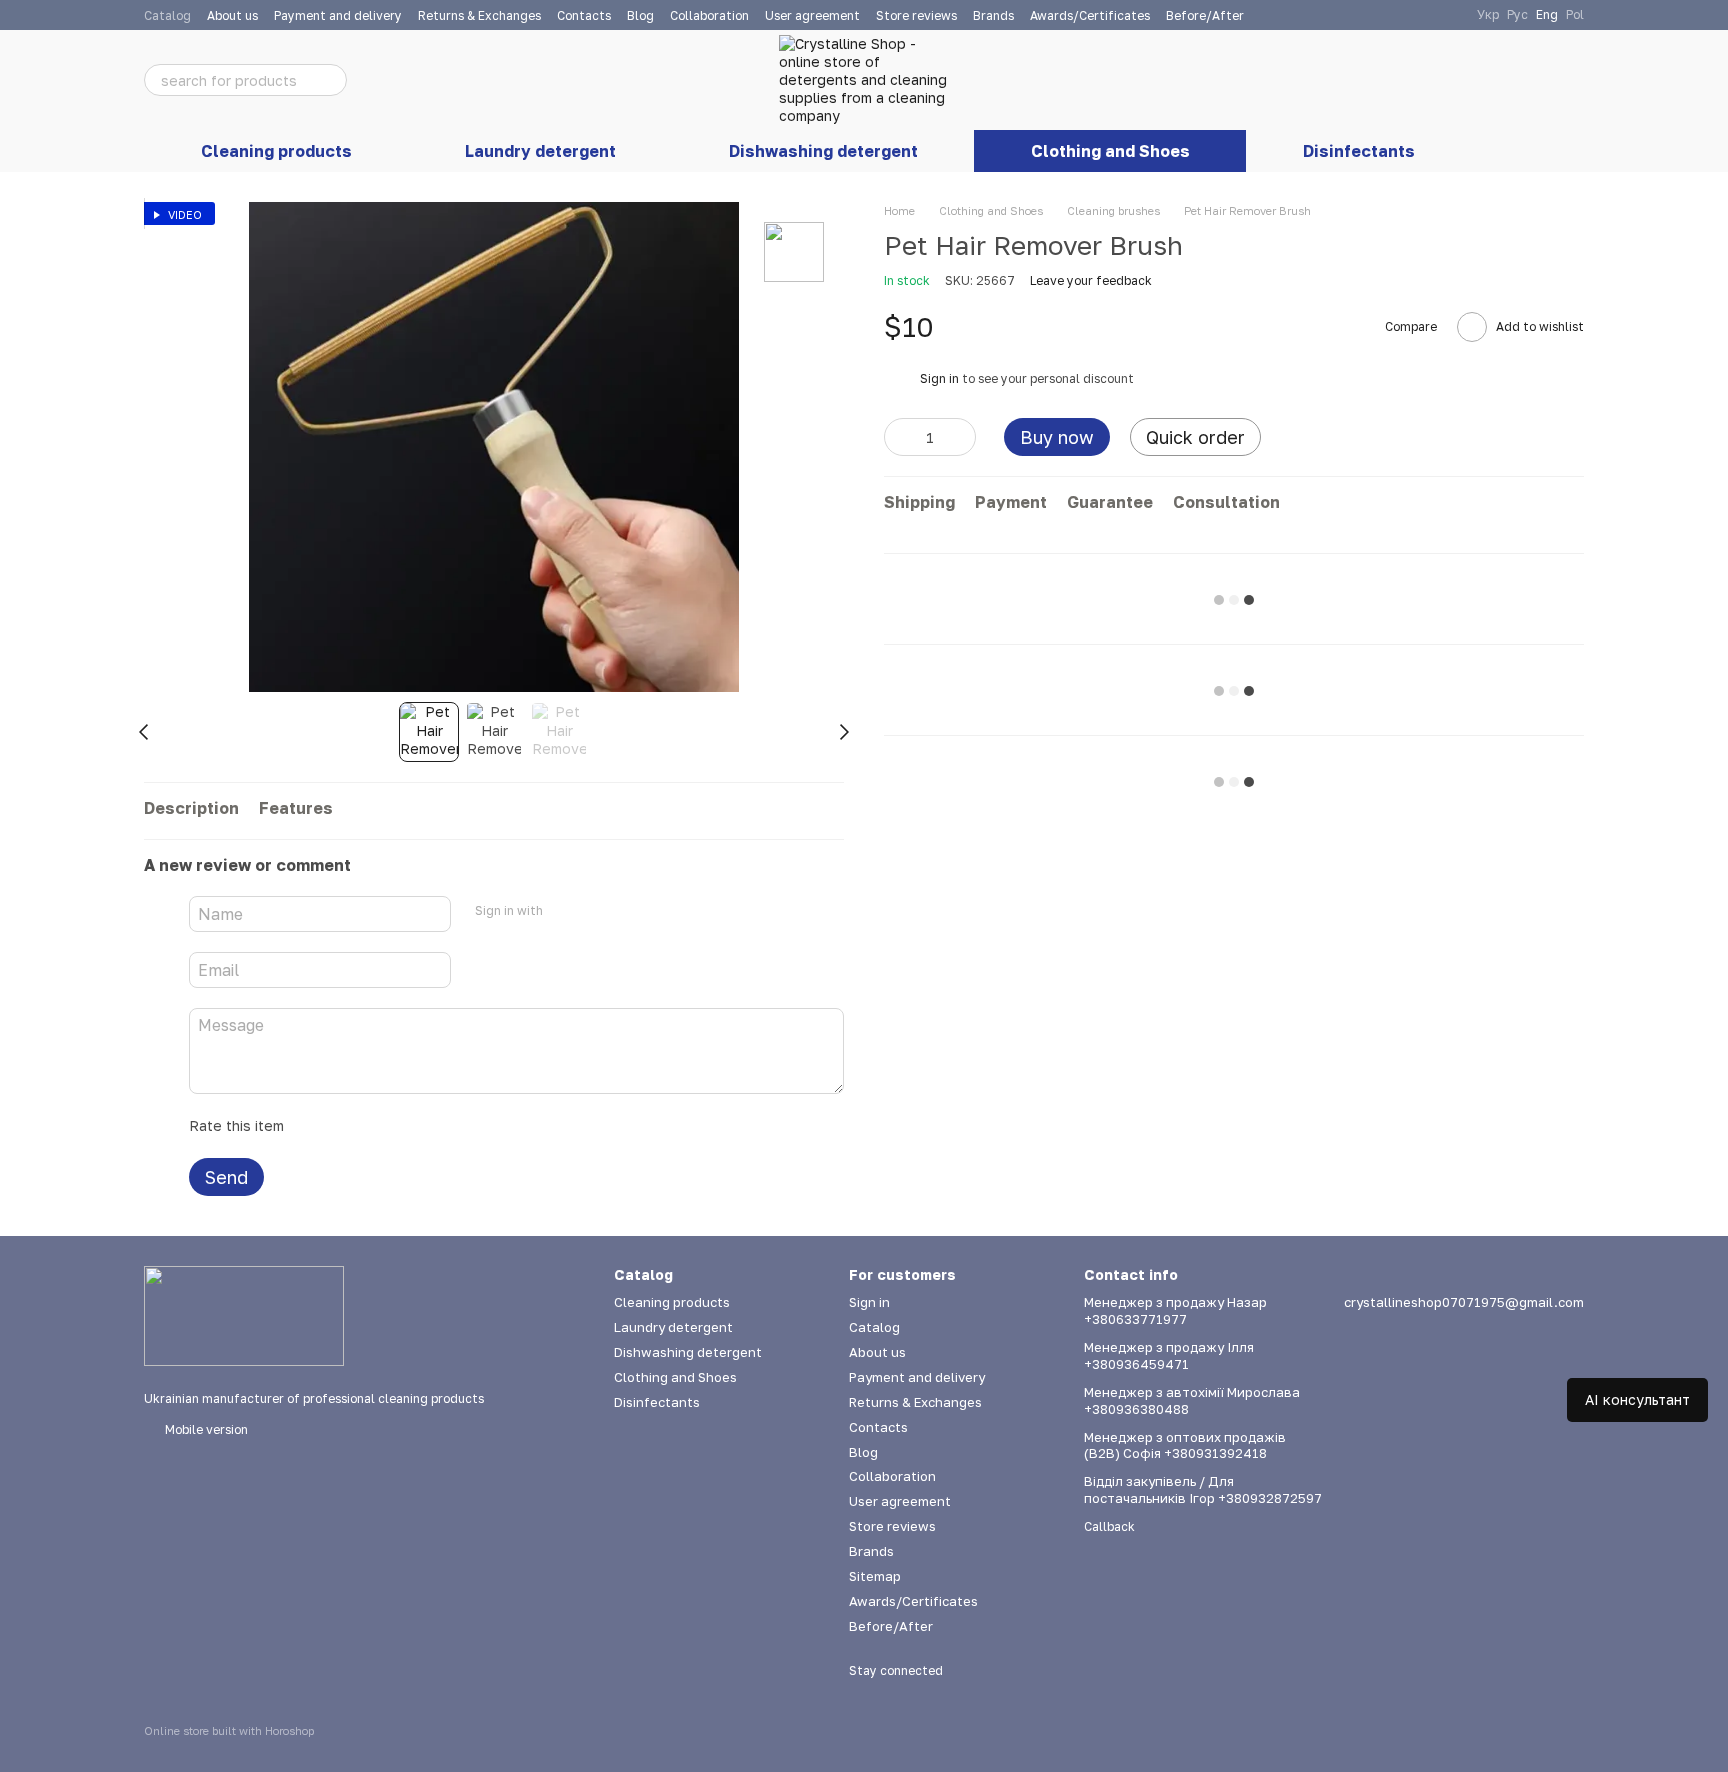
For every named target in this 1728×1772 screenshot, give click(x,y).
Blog (640, 15)
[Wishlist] (1464, 80)
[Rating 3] (381, 1126)
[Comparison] (1412, 80)
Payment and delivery (338, 15)
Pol (1575, 15)
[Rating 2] (349, 1126)
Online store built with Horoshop (229, 1730)
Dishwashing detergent (823, 151)
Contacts (584, 15)
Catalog (167, 15)
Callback (1109, 1526)
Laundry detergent (540, 151)
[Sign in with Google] (597, 911)
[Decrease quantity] (899, 438)
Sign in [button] (939, 379)
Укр (1488, 15)
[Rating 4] (413, 1126)
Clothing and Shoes (1110, 151)
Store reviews (916, 15)
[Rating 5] (445, 1126)
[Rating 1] (317, 1126)
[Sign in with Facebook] (565, 911)
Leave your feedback (1091, 281)
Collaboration (709, 15)
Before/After (1205, 15)
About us (232, 15)
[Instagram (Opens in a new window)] (1401, 15)
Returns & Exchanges (479, 15)
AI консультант (1637, 1399)
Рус (1517, 15)
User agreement (812, 15)
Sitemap (875, 1576)
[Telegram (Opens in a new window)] (1449, 15)
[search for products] (331, 80)
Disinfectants (1359, 151)
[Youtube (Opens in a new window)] (1425, 15)
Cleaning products (276, 151)
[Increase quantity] (961, 438)
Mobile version (205, 1429)
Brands (993, 15)
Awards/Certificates (1090, 15)
